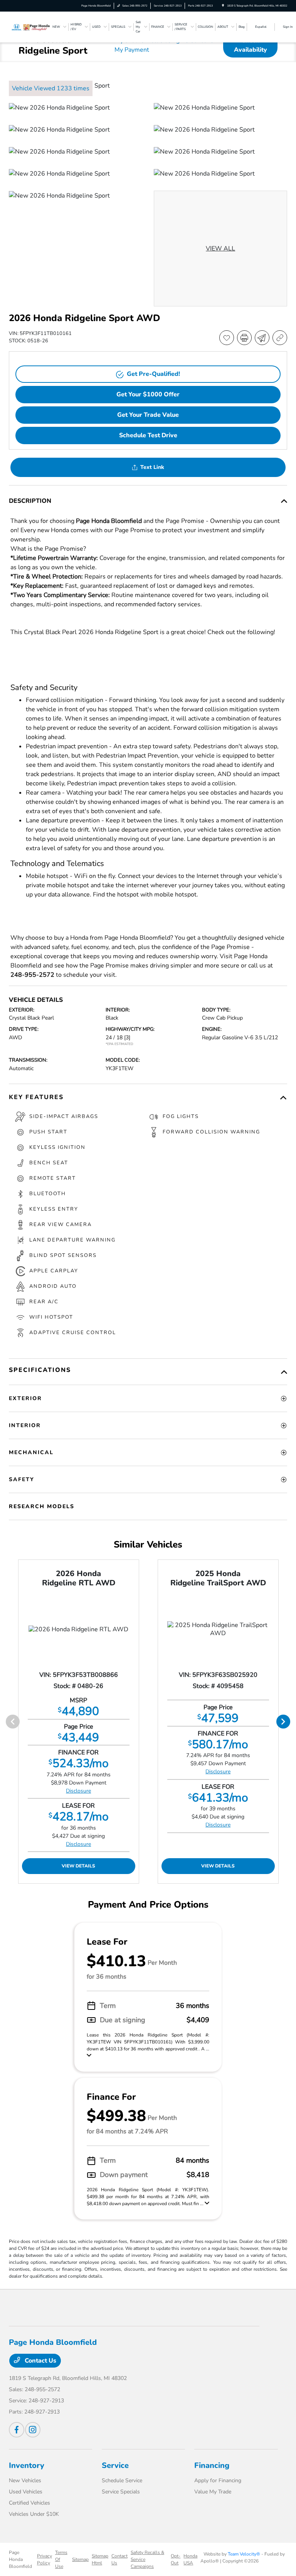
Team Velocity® (244, 2554)
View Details (78, 1866)
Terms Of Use (61, 2559)
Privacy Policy (45, 2559)
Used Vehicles (26, 2492)
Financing (212, 2465)
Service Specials (121, 2492)
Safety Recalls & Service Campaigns (147, 2559)
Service (115, 2465)
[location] (223, 6)
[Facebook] (17, 2430)
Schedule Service (122, 2480)
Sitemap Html (100, 2559)
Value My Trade (213, 2492)
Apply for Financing (218, 2480)
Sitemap (80, 2559)
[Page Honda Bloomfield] (30, 27)
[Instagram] (33, 2430)
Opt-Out (176, 2559)
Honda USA (190, 2559)
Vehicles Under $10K (34, 2514)
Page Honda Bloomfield (20, 2559)
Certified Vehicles (29, 2503)
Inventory (27, 2465)
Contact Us (40, 2361)
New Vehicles (25, 2480)
